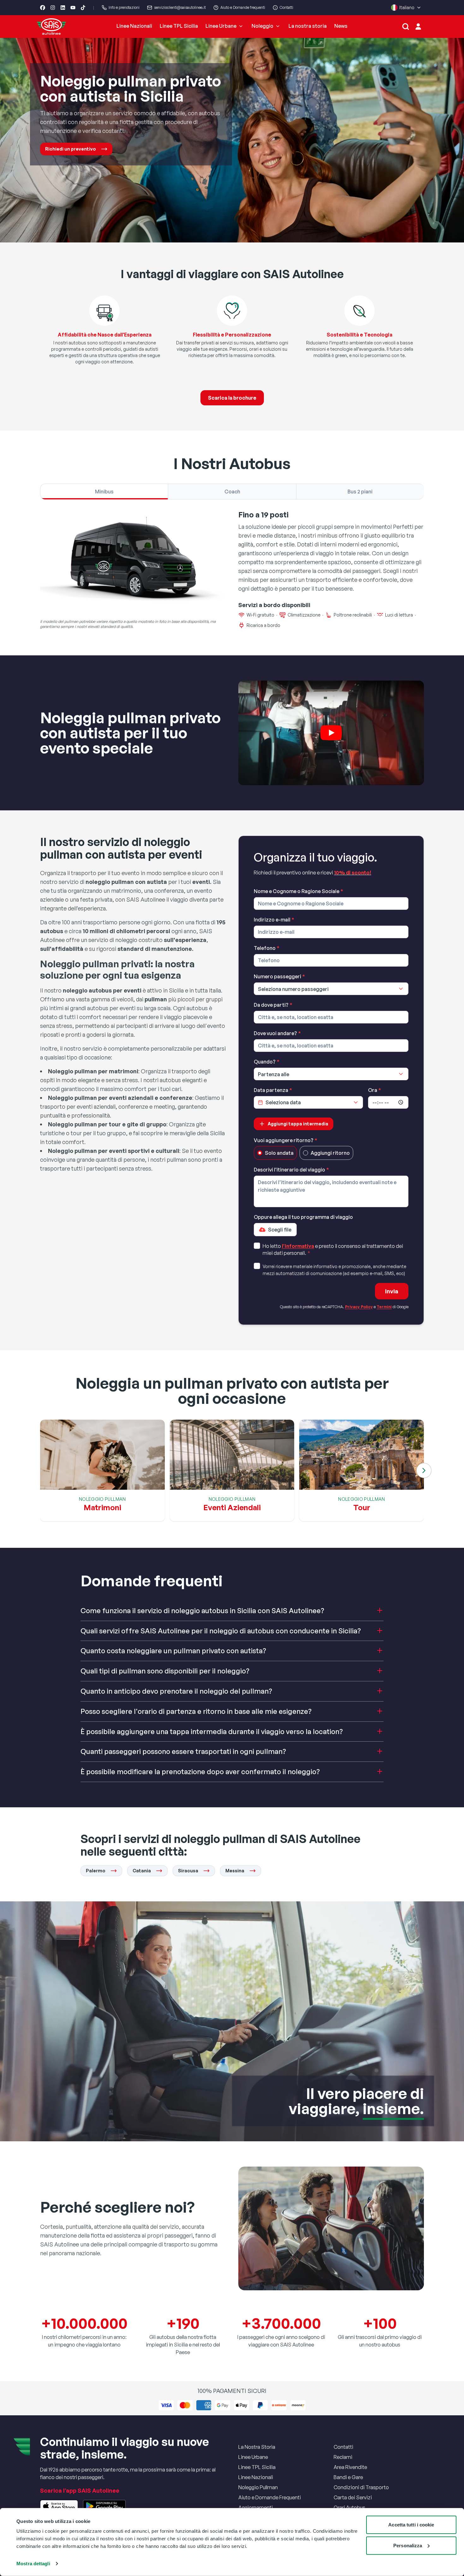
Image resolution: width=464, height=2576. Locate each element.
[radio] (260, 1153)
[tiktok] (83, 8)
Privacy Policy (359, 1307)
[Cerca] (406, 27)
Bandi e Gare (348, 2477)
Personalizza (408, 2545)
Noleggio (262, 26)
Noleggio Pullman (258, 2487)
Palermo (96, 1871)
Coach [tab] (232, 492)
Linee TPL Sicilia (179, 26)
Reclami (343, 2457)
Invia (392, 1291)
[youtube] (73, 8)
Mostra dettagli (33, 2564)
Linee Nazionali (134, 26)
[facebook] (43, 8)
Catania (142, 1871)
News (341, 26)
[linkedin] (63, 8)
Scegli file (280, 1230)
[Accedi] (418, 27)
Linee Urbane (221, 26)
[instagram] (53, 8)
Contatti (286, 7)
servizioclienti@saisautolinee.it (180, 7)
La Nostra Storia (257, 2447)
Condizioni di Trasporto (361, 2487)
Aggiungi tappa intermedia (298, 1124)
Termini (384, 1307)
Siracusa (188, 1871)
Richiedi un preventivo (71, 149)
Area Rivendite (350, 2467)
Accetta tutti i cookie (411, 2525)
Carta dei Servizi (353, 2497)
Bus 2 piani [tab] (360, 492)
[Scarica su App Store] (59, 2506)
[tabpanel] (232, 570)
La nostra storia (308, 26)
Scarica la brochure (232, 398)
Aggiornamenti (256, 2507)
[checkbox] (257, 1246)
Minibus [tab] (104, 492)
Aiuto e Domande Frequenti (270, 2497)
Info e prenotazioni (124, 7)
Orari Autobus (349, 2507)
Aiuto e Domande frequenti (243, 7)
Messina (235, 1871)
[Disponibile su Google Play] (104, 2506)
